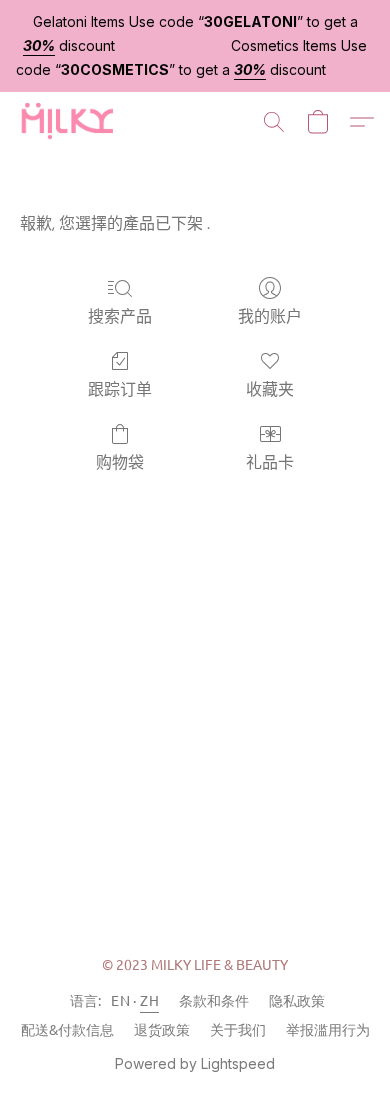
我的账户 (270, 316)
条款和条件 (214, 1000)
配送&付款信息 (67, 1029)
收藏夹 (270, 389)
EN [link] (120, 1000)
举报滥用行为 (328, 1029)
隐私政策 (297, 1000)
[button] (69, 122)
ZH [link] (149, 1000)
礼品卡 (270, 462)
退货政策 (162, 1029)
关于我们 (238, 1029)
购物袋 (120, 462)
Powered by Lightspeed (195, 1063)
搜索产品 (120, 316)
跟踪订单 (120, 389)
